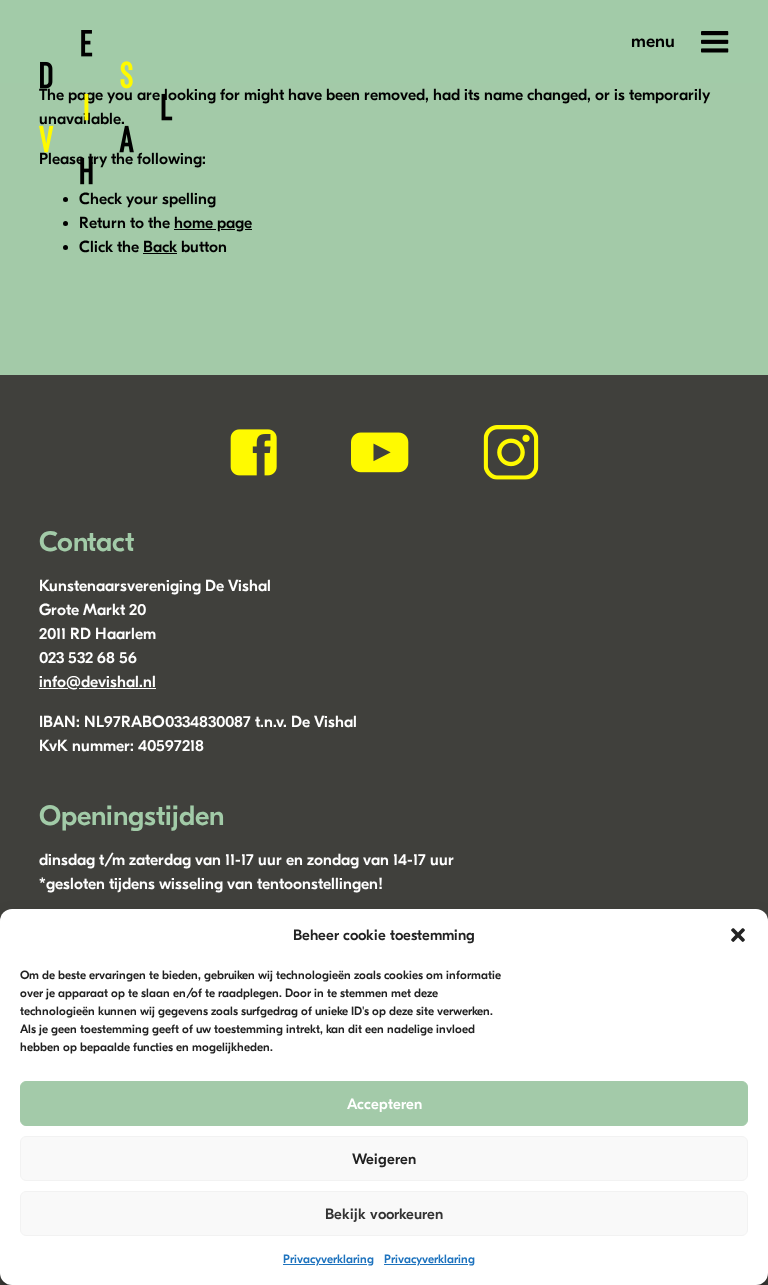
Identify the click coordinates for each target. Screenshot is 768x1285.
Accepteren (384, 1104)
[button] (738, 935)
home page (213, 223)
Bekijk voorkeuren (384, 1214)
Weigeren (384, 1159)
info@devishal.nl (97, 682)
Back (160, 247)
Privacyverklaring (328, 1259)
